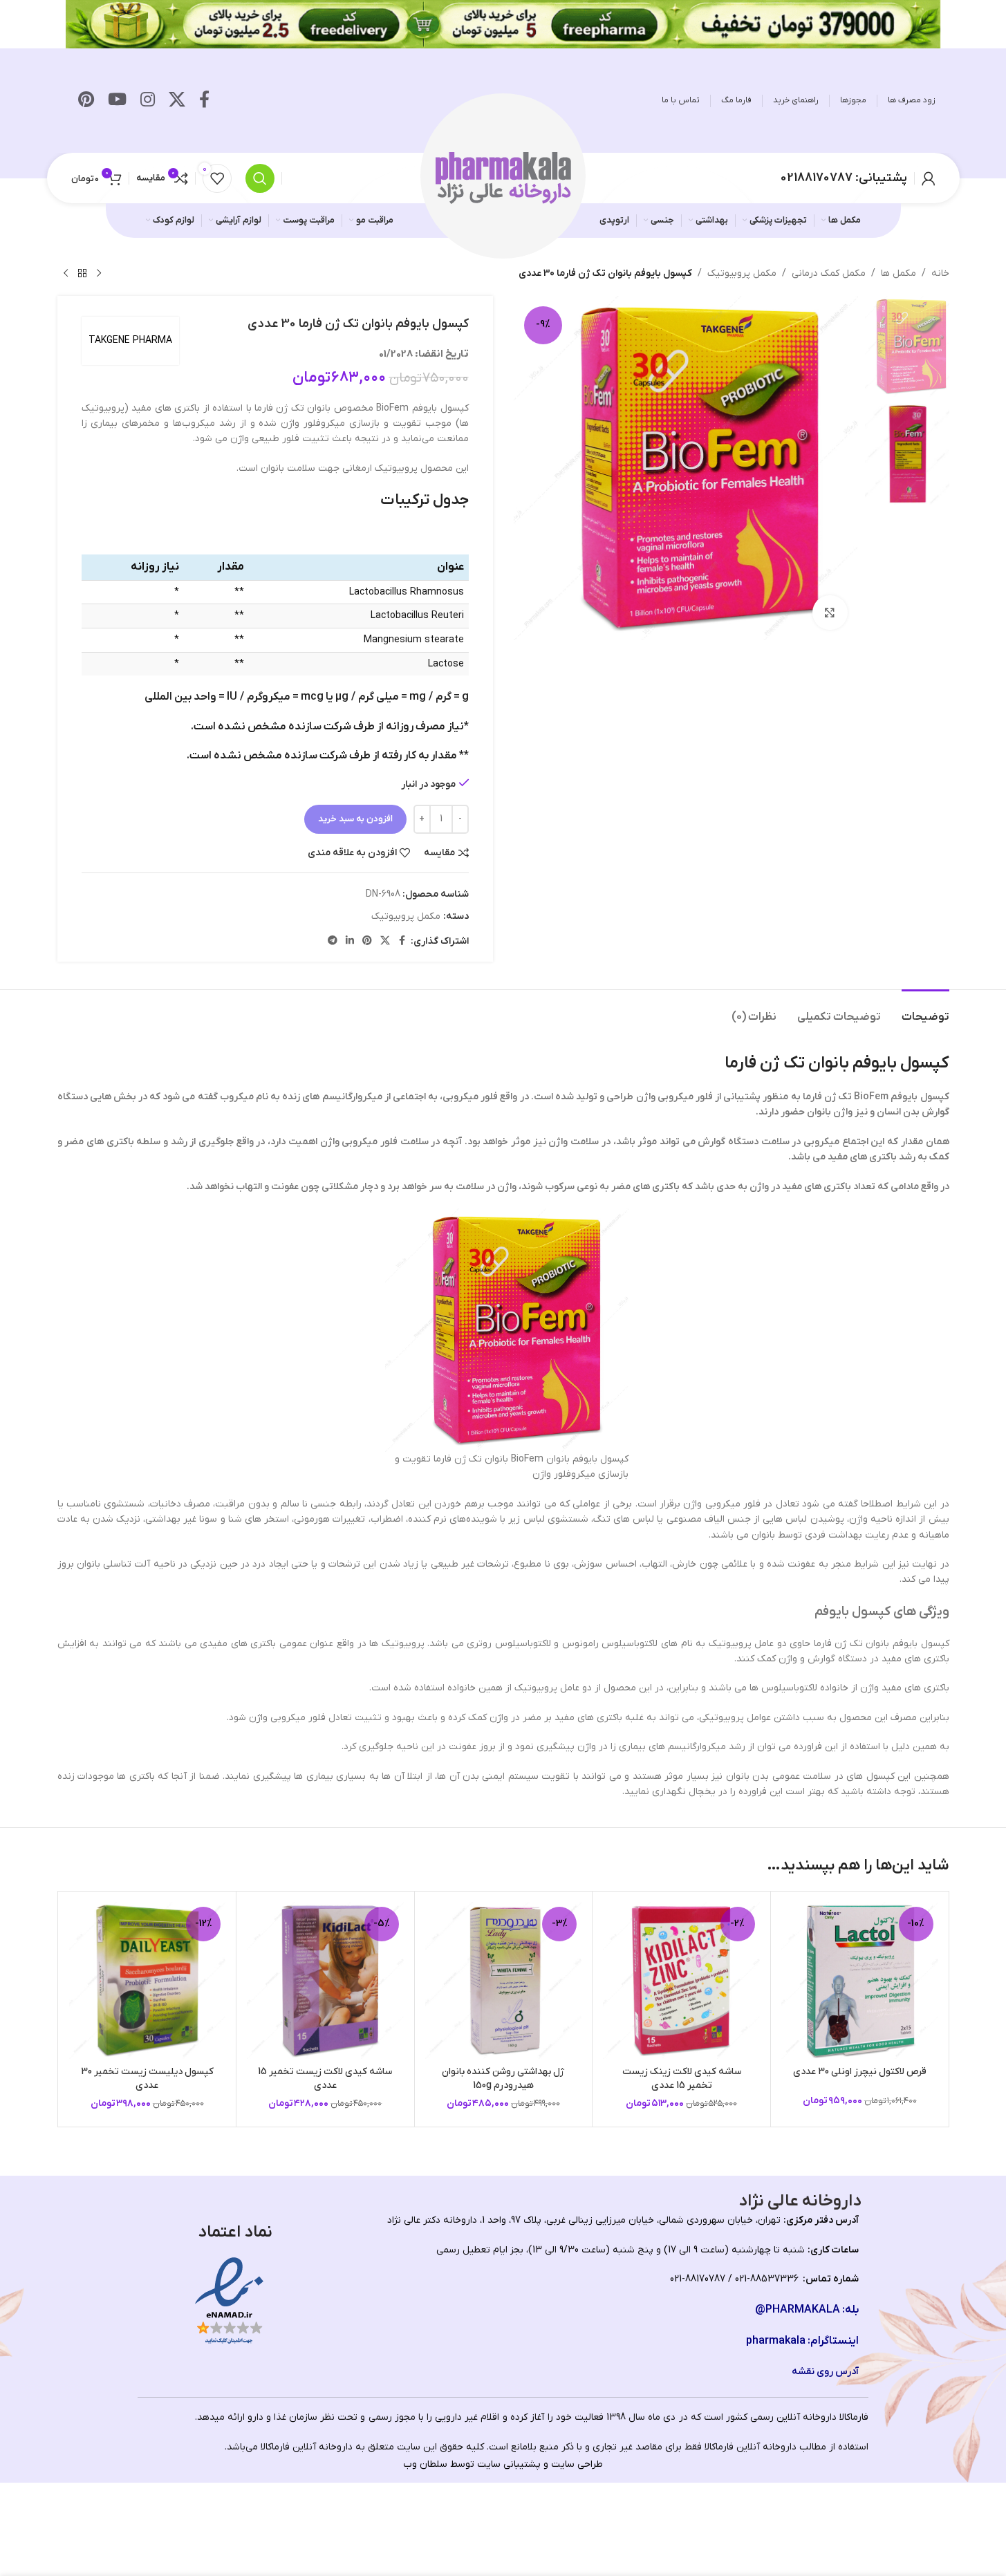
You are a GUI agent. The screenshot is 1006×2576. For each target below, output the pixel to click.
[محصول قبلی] (99, 274)
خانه (940, 273)
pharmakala (776, 2341)
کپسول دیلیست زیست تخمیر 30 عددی (147, 2079)
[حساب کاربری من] (929, 178)
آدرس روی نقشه (825, 2372)
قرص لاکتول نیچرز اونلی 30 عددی (860, 2072)
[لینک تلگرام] (333, 941)
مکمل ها (898, 273)
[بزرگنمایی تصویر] (830, 613)
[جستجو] (260, 178)
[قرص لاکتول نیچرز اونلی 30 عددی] (860, 1980)
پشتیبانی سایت (509, 2464)
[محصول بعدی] (66, 274)
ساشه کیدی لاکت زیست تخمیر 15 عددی (325, 2079)
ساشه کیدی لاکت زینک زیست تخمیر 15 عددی (682, 2079)
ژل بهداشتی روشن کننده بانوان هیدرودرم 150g (503, 2079)
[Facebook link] (204, 101)
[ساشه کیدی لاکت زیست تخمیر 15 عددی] (325, 1980)
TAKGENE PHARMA (130, 340)
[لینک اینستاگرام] (148, 101)
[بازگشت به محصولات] (82, 274)
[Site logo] (503, 177)
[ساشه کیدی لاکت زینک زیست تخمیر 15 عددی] (681, 1980)
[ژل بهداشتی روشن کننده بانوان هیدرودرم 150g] (504, 1980)
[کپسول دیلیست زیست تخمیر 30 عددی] (148, 1980)
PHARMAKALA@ (798, 2310)
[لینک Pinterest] (86, 101)
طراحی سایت (577, 2464)
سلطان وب (425, 2464)
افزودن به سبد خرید (355, 819)
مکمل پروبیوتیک (742, 273)
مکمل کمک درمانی (829, 273)
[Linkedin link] (350, 941)
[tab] (925, 1010)
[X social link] (177, 101)
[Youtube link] (117, 101)
